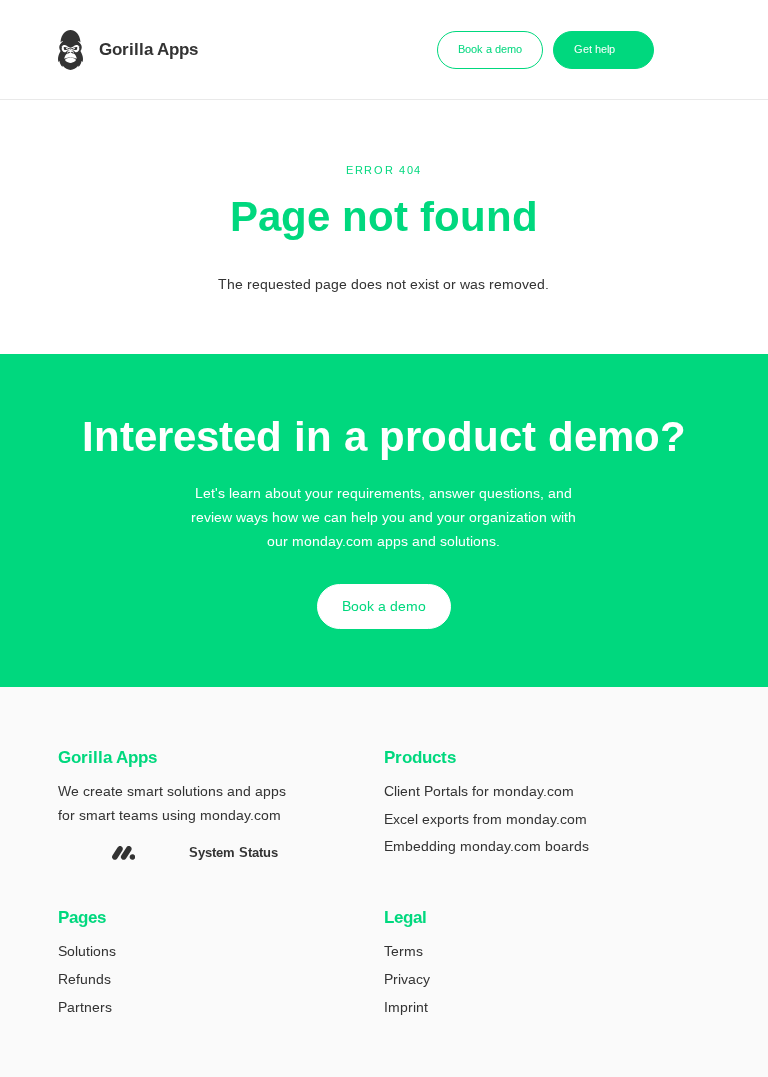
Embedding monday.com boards (486, 846)
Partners (85, 1007)
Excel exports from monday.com (485, 819)
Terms (403, 951)
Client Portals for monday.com (479, 791)
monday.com (240, 815)
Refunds (84, 979)
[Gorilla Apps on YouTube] (91, 853)
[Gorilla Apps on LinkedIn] (64, 853)
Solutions (87, 951)
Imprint (406, 1007)
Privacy (407, 979)
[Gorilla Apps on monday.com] (123, 853)
